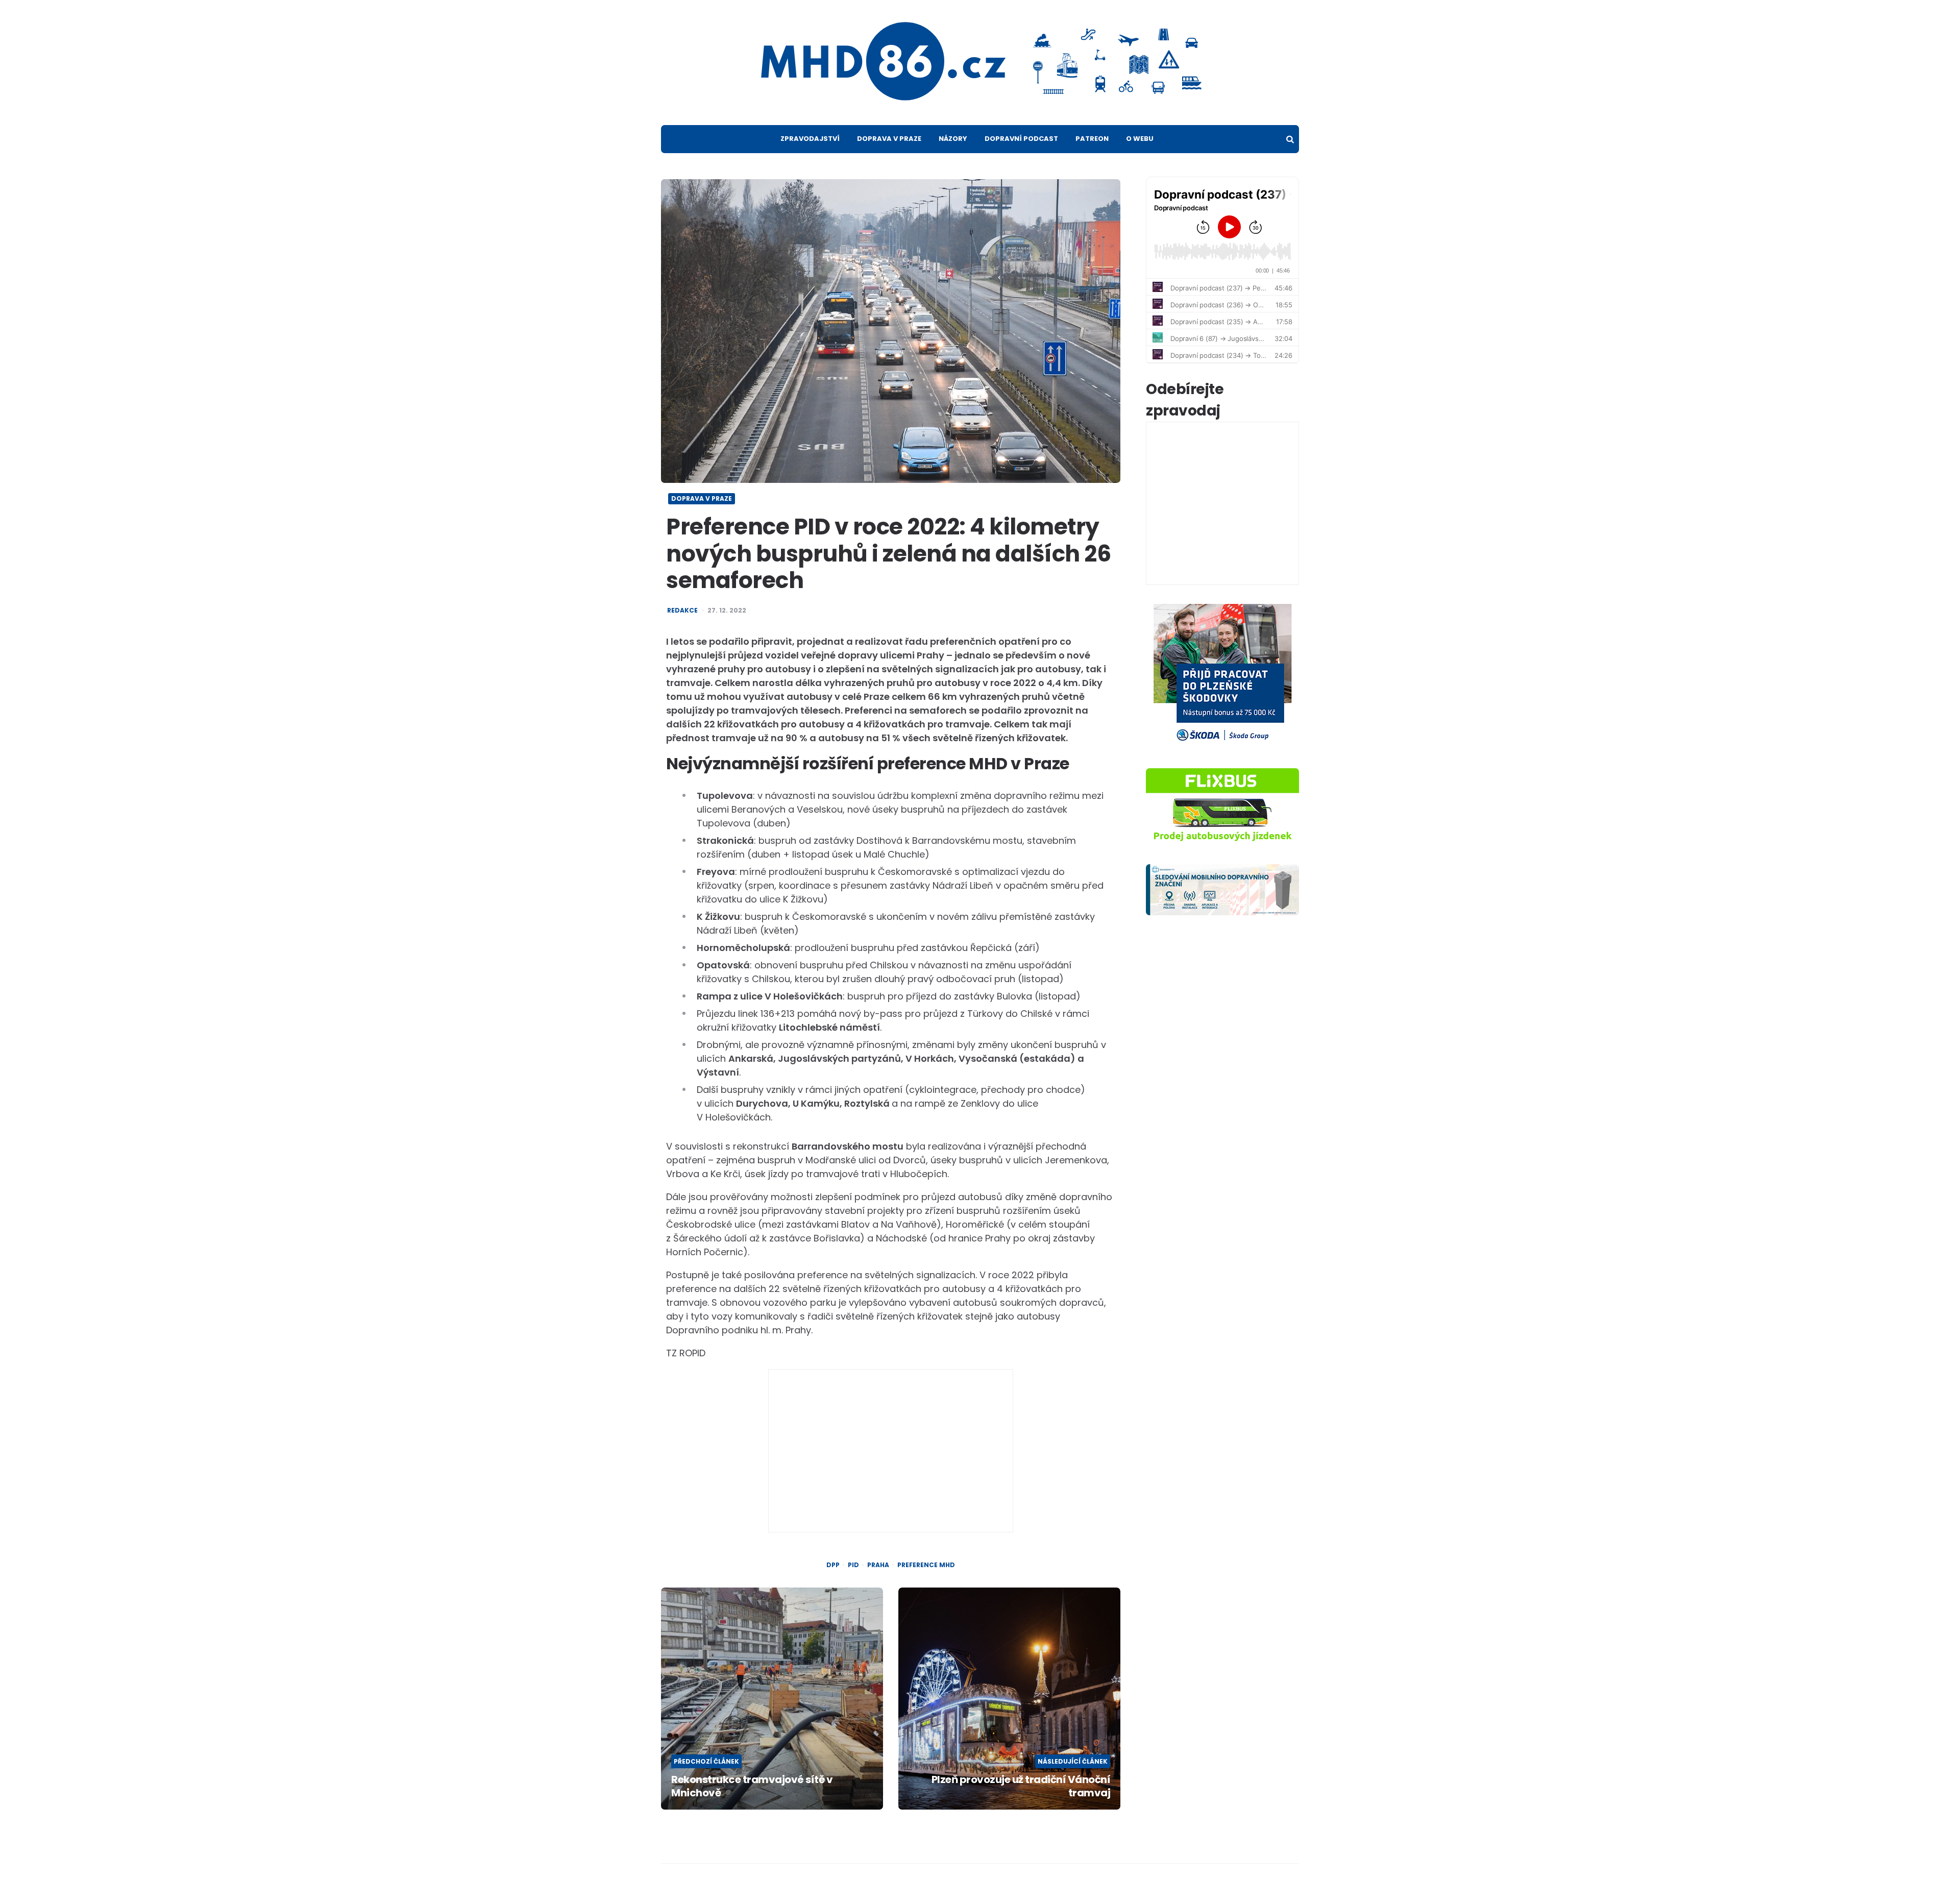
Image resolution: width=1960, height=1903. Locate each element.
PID (853, 1565)
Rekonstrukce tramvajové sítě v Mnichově (752, 1786)
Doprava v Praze (889, 139)
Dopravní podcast (1021, 139)
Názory (953, 139)
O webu (1140, 139)
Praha (878, 1565)
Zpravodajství (810, 139)
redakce (682, 611)
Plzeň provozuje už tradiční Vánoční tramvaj (1021, 1786)
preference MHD (926, 1565)
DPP (833, 1565)
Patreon (1092, 139)
